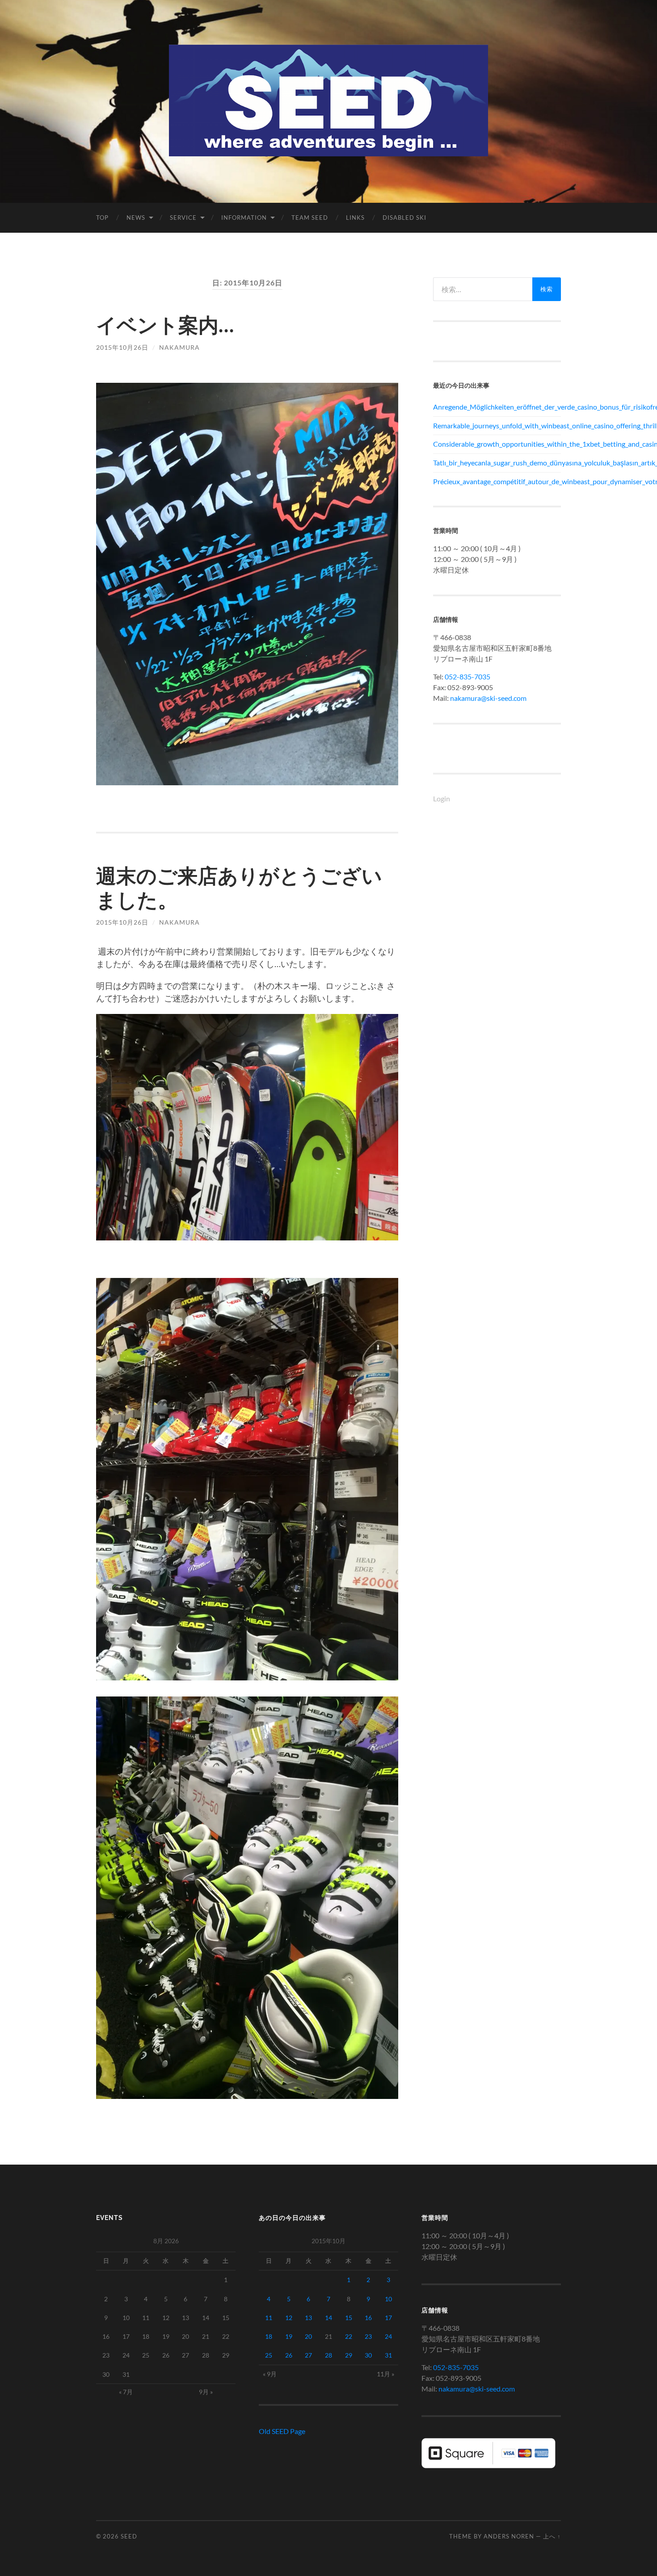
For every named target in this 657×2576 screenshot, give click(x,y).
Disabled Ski (404, 218)
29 (349, 2355)
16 (368, 2318)
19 (289, 2336)
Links (355, 218)
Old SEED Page (282, 2431)
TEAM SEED (310, 218)
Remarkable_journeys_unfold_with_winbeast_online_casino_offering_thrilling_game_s (497, 425)
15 (349, 2318)
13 (308, 2318)
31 (388, 2355)
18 (269, 2336)
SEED (129, 2536)
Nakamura (179, 347)
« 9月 (270, 2374)
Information (244, 218)
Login (442, 798)
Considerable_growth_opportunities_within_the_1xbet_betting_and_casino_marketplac (497, 444)
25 (269, 2355)
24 (388, 2336)
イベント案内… (165, 325)
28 (328, 2355)
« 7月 (126, 2392)
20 (308, 2336)
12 (289, 2318)
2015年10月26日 (122, 347)
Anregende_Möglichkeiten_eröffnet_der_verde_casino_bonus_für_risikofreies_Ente (497, 407)
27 (308, 2355)
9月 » (206, 2392)
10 (388, 2299)
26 (289, 2355)
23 (368, 2336)
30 (368, 2355)
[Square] (489, 2465)
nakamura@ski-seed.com (488, 698)
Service (183, 218)
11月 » (385, 2374)
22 (349, 2336)
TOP (102, 218)
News (136, 218)
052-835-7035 (467, 676)
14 (328, 2318)
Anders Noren (509, 2536)
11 (269, 2318)
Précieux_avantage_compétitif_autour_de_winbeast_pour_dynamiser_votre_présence (497, 481)
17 (388, 2318)
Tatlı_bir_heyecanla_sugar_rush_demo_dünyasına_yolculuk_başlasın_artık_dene (497, 463)
